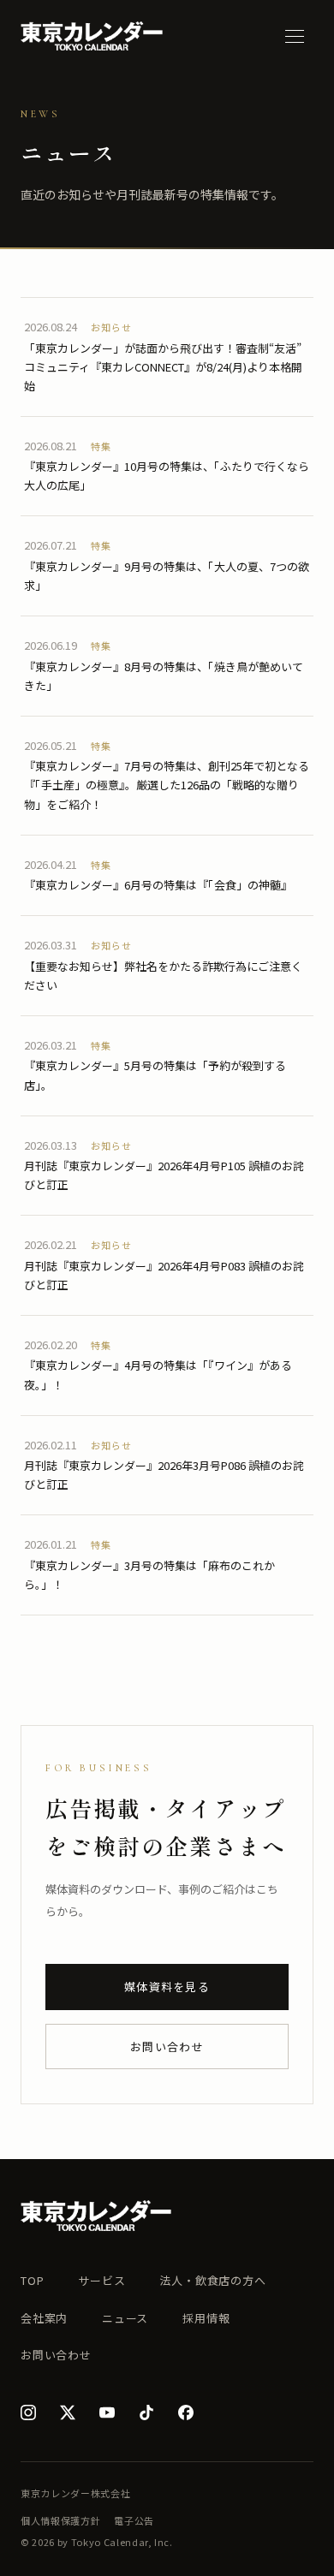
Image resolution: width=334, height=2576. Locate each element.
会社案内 (44, 2318)
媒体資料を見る (167, 1987)
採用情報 (206, 2318)
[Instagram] (28, 2412)
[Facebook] (186, 2412)
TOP (32, 2280)
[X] (68, 2412)
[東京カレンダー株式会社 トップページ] (92, 36)
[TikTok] (146, 2412)
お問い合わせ (167, 2047)
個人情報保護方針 (60, 2520)
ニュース (125, 2318)
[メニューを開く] (295, 36)
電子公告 (134, 2520)
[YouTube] (107, 2412)
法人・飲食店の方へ (212, 2280)
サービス (101, 2280)
